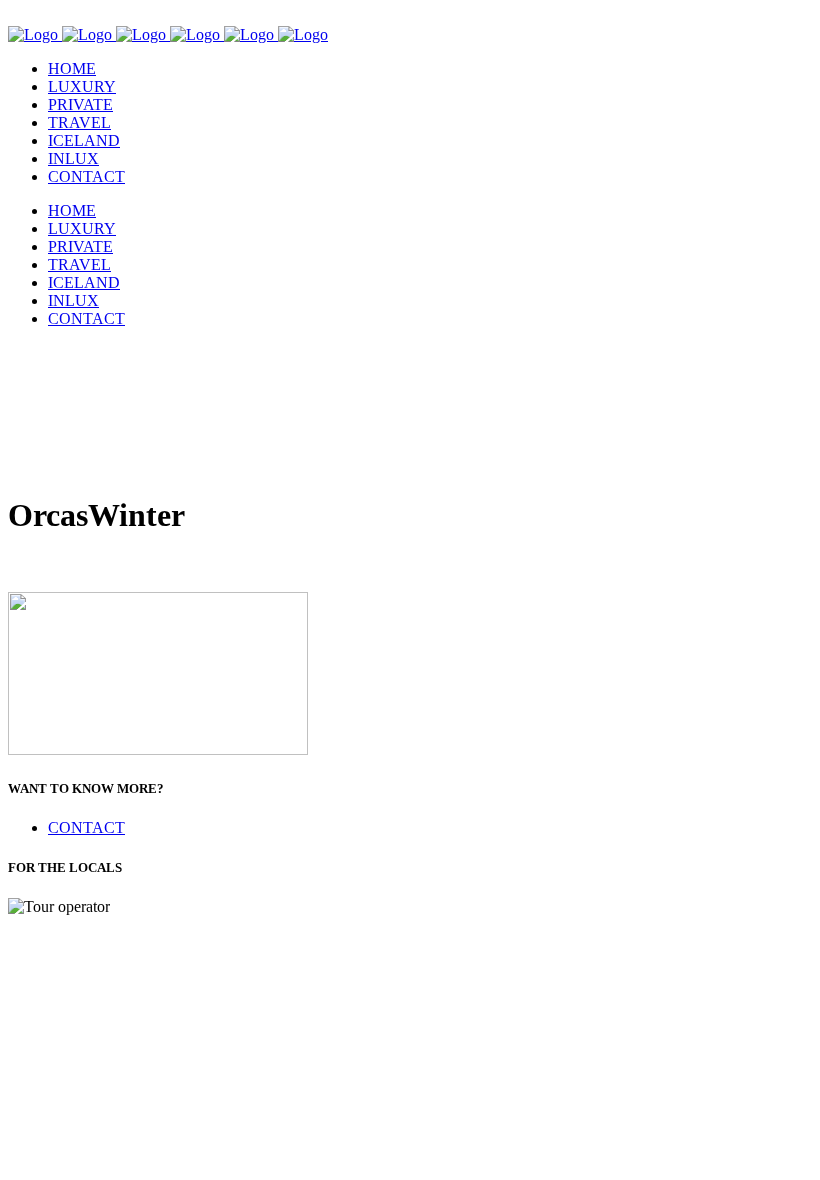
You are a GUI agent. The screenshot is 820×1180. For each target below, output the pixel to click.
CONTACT (86, 827)
